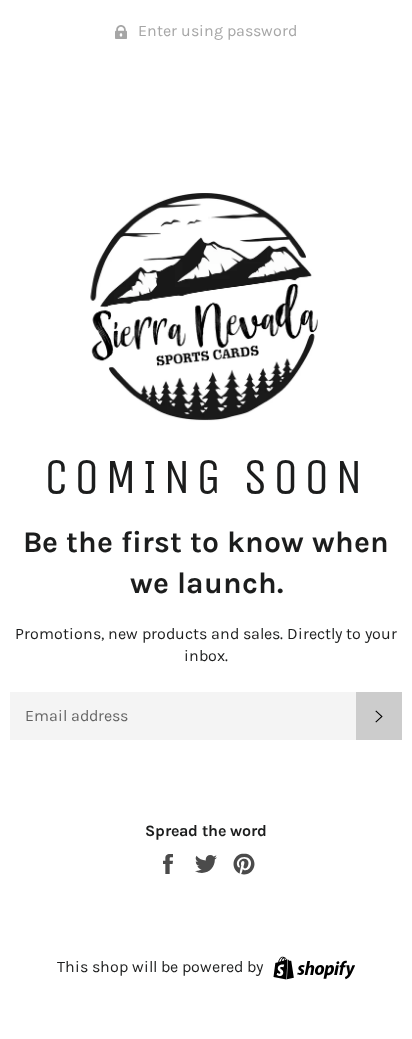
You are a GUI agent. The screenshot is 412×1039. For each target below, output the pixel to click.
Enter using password (215, 30)
